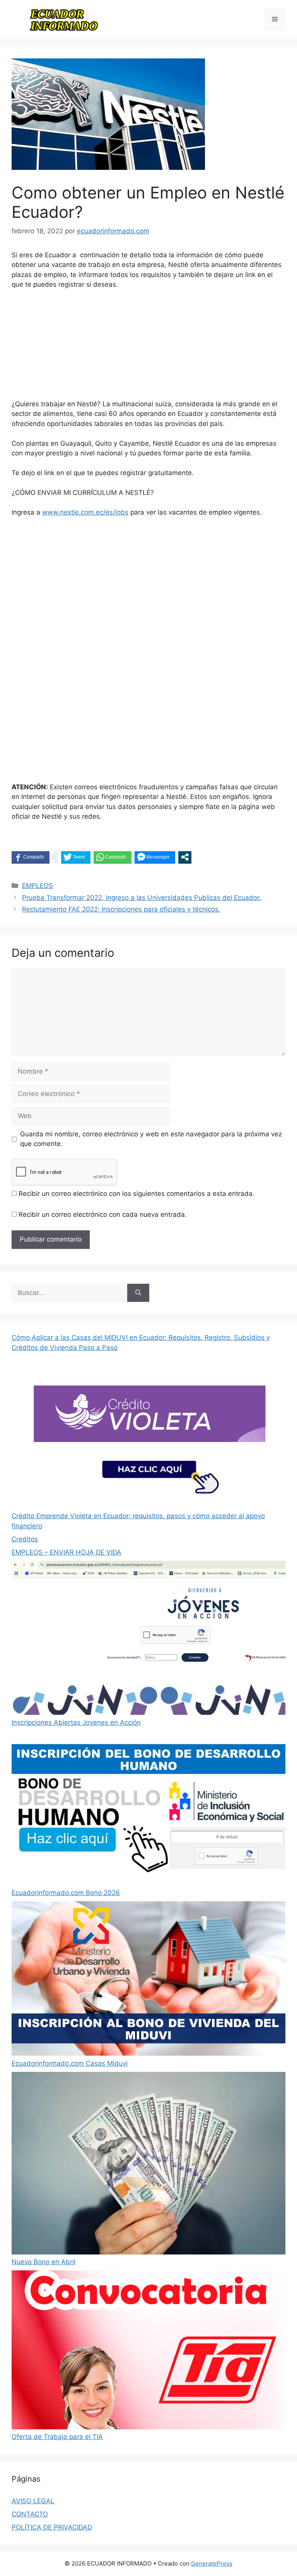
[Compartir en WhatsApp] (113, 857)
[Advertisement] (148, 348)
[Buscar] (138, 1293)
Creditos (25, 1539)
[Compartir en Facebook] (31, 857)
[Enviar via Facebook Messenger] (155, 857)
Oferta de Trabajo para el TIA (57, 2437)
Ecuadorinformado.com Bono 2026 (66, 1893)
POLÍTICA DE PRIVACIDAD (52, 2527)
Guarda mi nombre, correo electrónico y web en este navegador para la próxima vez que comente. (151, 1139)
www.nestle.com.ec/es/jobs (85, 512)
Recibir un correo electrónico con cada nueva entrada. (103, 1214)
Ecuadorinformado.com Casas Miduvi (70, 2063)
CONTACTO (30, 2514)
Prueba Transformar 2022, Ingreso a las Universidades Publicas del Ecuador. (142, 898)
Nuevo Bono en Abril (44, 2262)
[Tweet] (76, 857)
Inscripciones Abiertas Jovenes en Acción (76, 1722)
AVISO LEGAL (33, 2501)
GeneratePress (212, 2563)
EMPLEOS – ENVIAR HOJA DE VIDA (67, 1552)
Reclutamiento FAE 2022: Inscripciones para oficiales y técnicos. (121, 909)
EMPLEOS (38, 886)
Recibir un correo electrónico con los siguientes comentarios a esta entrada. (137, 1194)
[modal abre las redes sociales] (185, 857)
